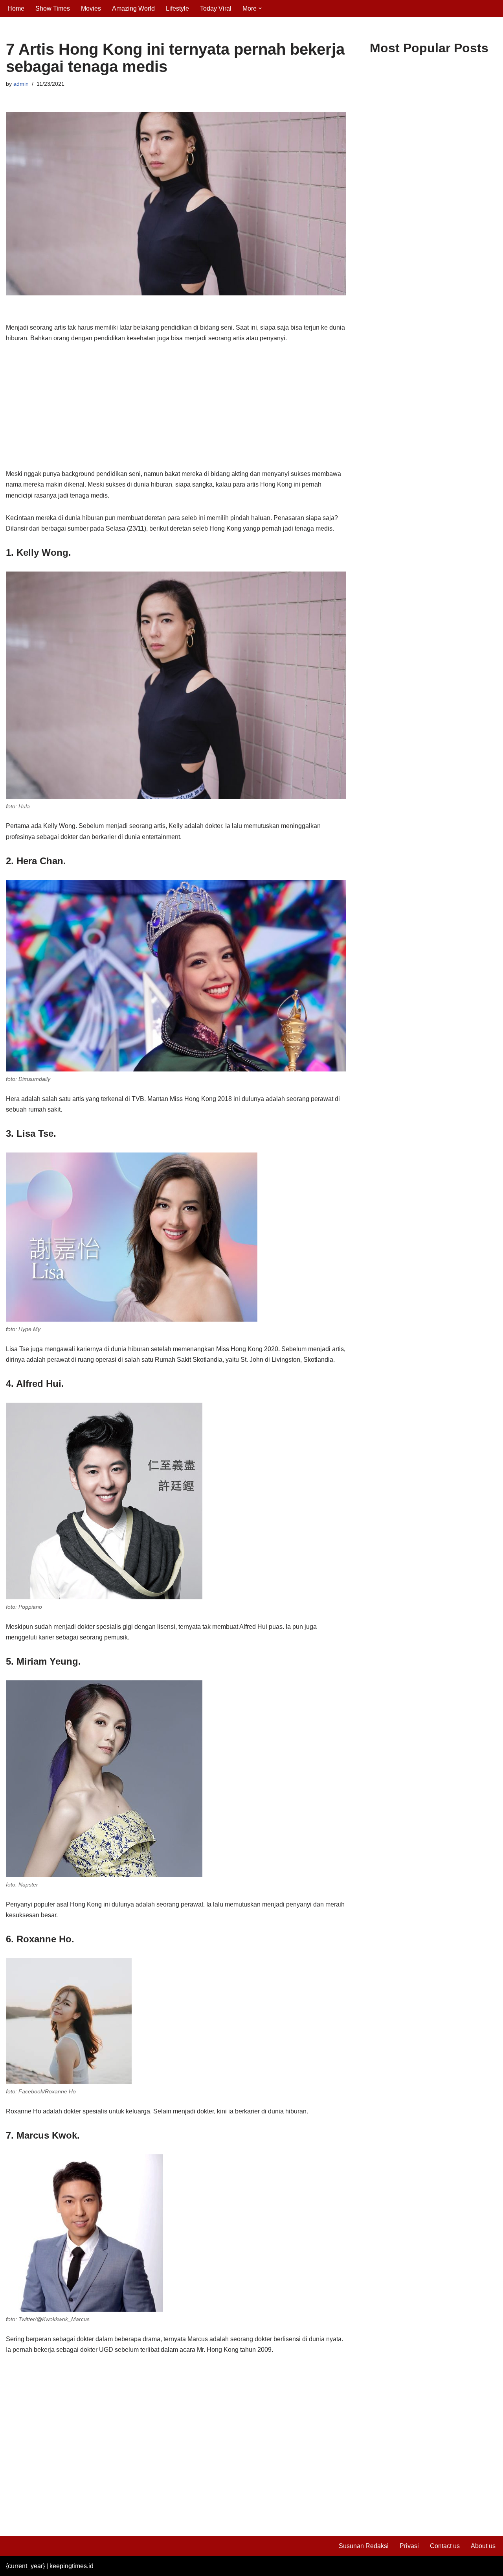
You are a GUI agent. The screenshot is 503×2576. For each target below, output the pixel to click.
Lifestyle (177, 8)
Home (16, 8)
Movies (91, 8)
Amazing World (133, 8)
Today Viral (216, 8)
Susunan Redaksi (364, 2546)
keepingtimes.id (72, 2566)
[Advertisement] (176, 410)
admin (21, 84)
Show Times (53, 8)
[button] (260, 8)
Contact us (445, 2546)
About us (483, 2546)
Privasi (409, 2546)
